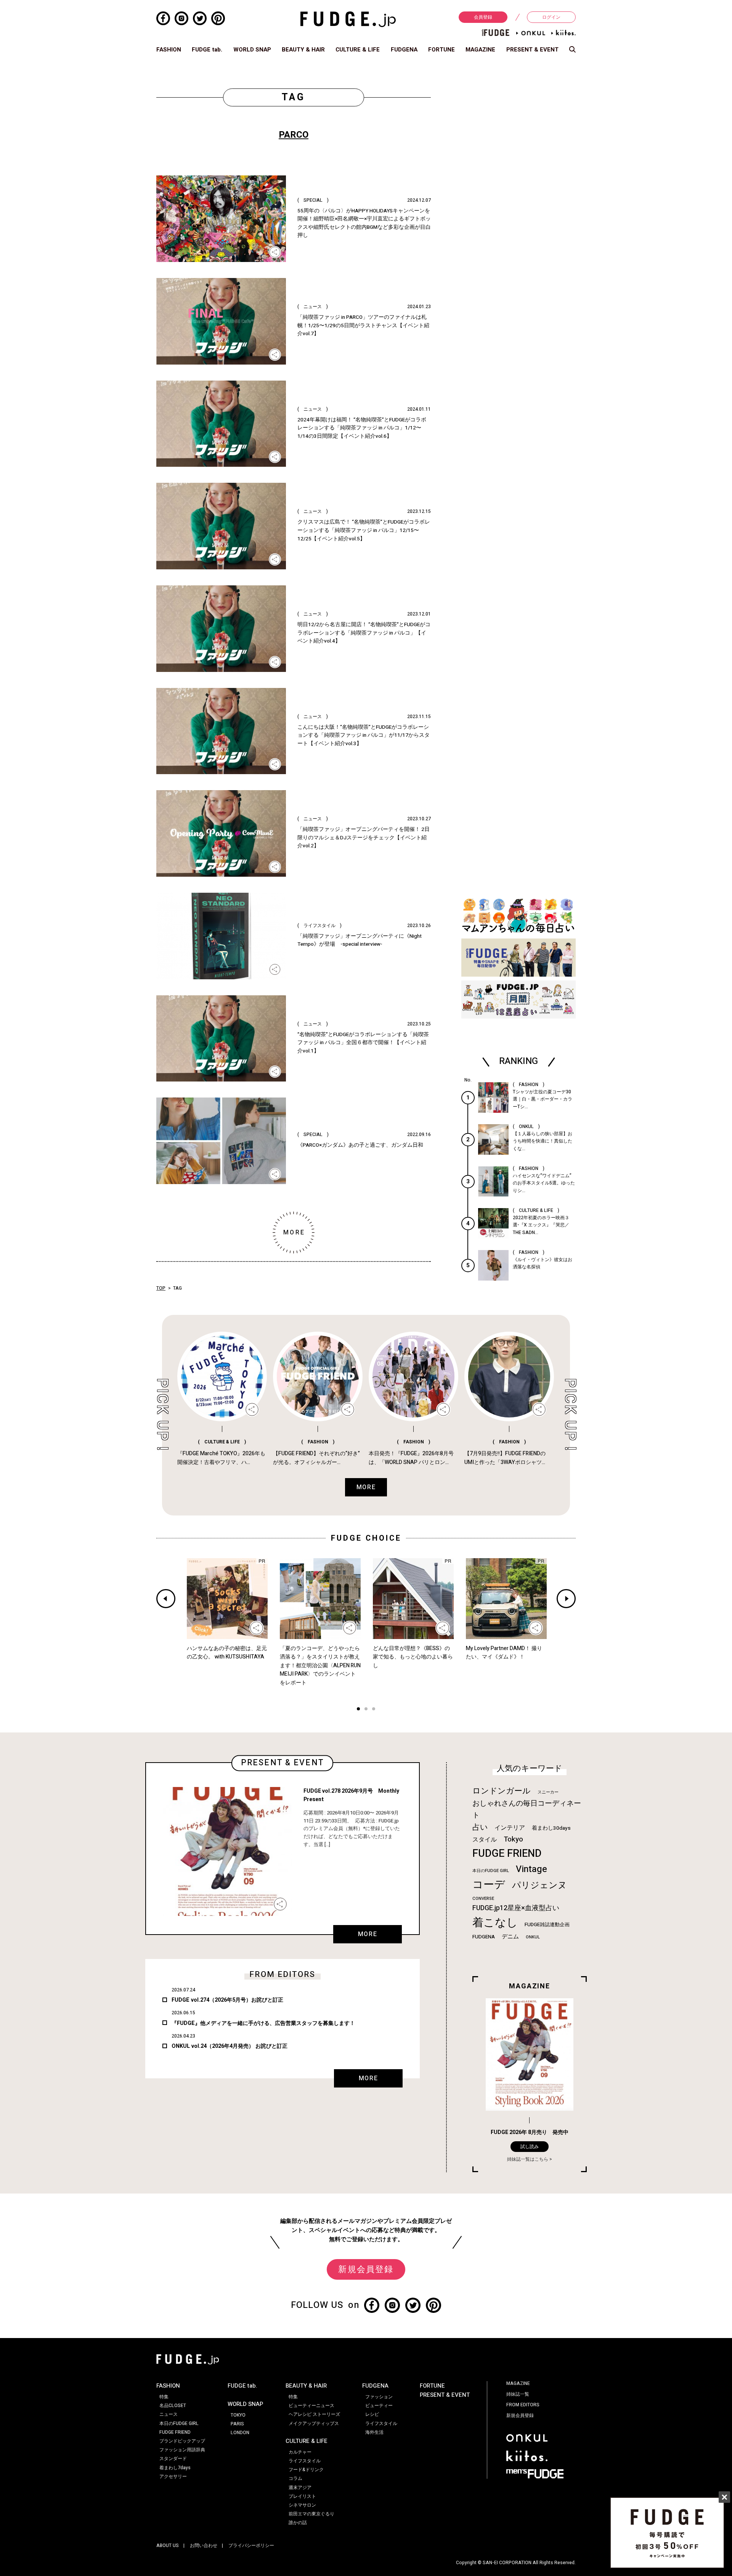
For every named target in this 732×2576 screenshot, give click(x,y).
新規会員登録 (366, 2269)
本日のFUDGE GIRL (491, 1871)
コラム (295, 2478)
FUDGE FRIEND (507, 1854)
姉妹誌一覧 (518, 2394)
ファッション (379, 2397)
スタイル (485, 1840)
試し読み (530, 2147)
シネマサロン (302, 2505)
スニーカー (548, 1792)
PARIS (237, 2424)
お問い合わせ (204, 2545)
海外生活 (374, 2432)
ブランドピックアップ (182, 2441)
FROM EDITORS (523, 2405)
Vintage (531, 1869)
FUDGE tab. (207, 50)
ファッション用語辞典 (182, 2450)
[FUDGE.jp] (348, 19)
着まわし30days (551, 1828)
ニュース (169, 2414)
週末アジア (300, 2488)
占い (480, 1827)
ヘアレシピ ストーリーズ (314, 2414)
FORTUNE (441, 50)
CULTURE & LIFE (358, 50)
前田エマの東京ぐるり (311, 2514)
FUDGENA (404, 50)
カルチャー (300, 2452)
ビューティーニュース (311, 2406)
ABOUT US (168, 2545)
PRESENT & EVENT (532, 50)
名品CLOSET (173, 2406)
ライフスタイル (305, 2461)
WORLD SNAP (252, 50)
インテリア (510, 1828)
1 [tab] (358, 1710)
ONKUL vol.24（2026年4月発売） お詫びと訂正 (230, 2046)
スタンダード (173, 2459)
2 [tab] (366, 1710)
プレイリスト (302, 2496)
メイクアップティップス (314, 2423)
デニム (510, 1936)
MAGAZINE (480, 50)
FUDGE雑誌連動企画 (547, 1925)
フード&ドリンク (306, 2470)
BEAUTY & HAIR (303, 50)
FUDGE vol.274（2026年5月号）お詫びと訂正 (227, 2000)
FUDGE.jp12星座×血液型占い (516, 1908)
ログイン (551, 17)
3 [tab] (374, 1710)
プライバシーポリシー (251, 2545)
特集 (164, 2397)
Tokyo (513, 1839)
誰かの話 (298, 2523)
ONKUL (533, 1937)
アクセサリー (173, 2476)
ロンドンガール (502, 1791)
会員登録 (483, 17)
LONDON (240, 2433)
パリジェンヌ (539, 1885)
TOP (161, 1288)
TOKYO (238, 2415)
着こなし (495, 1923)
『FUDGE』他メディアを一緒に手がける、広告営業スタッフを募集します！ (263, 2023)
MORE (368, 1934)
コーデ (489, 1885)
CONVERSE (483, 1899)
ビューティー (379, 2406)
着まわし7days (175, 2468)
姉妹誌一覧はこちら (528, 2159)
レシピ (372, 2414)
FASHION (169, 50)
